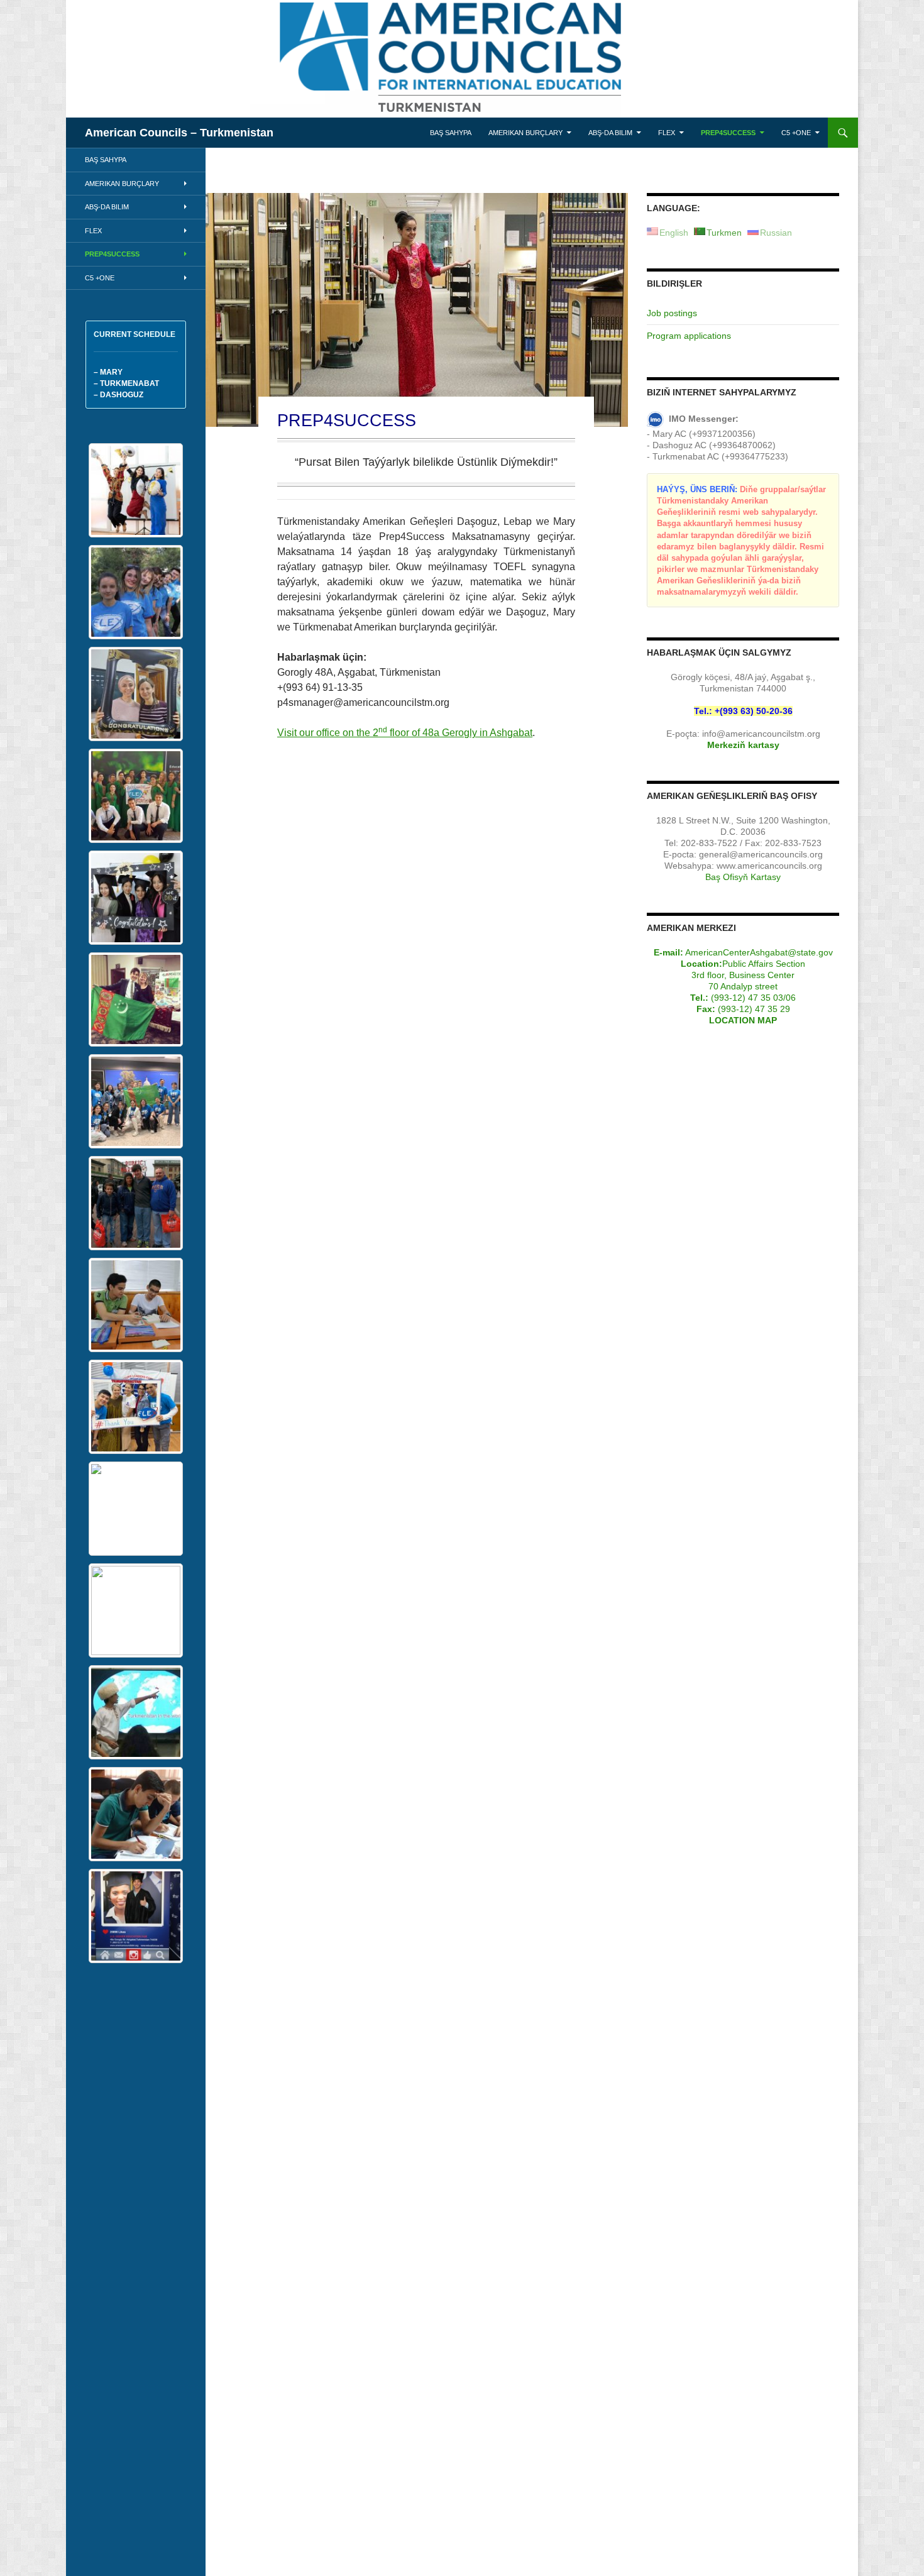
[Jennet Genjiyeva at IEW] (136, 1509)
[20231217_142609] (136, 694)
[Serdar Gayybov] (136, 1712)
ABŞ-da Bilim (610, 133)
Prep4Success (728, 133)
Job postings (672, 313)
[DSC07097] (136, 1305)
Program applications (689, 336)
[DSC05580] (136, 1916)
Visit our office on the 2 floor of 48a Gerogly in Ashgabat (405, 733)
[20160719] (136, 796)
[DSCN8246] (136, 898)
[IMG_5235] (136, 1101)
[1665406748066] (136, 1407)
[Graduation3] (136, 490)
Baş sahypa (451, 133)
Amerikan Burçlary (525, 133)
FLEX (667, 133)
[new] (136, 592)
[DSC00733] (136, 1814)
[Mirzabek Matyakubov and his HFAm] (136, 1203)
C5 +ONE (796, 133)
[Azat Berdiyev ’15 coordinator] (136, 999)
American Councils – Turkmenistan (179, 133)
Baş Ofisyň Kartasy (743, 877)
